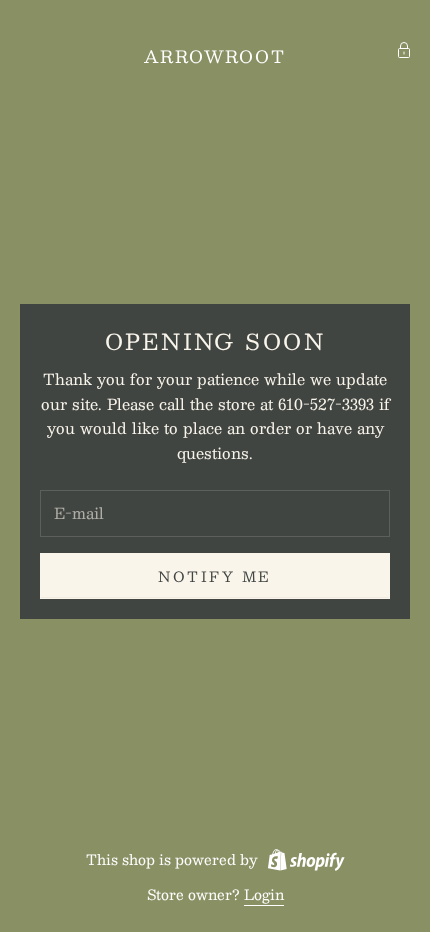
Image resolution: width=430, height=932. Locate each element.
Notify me (215, 576)
